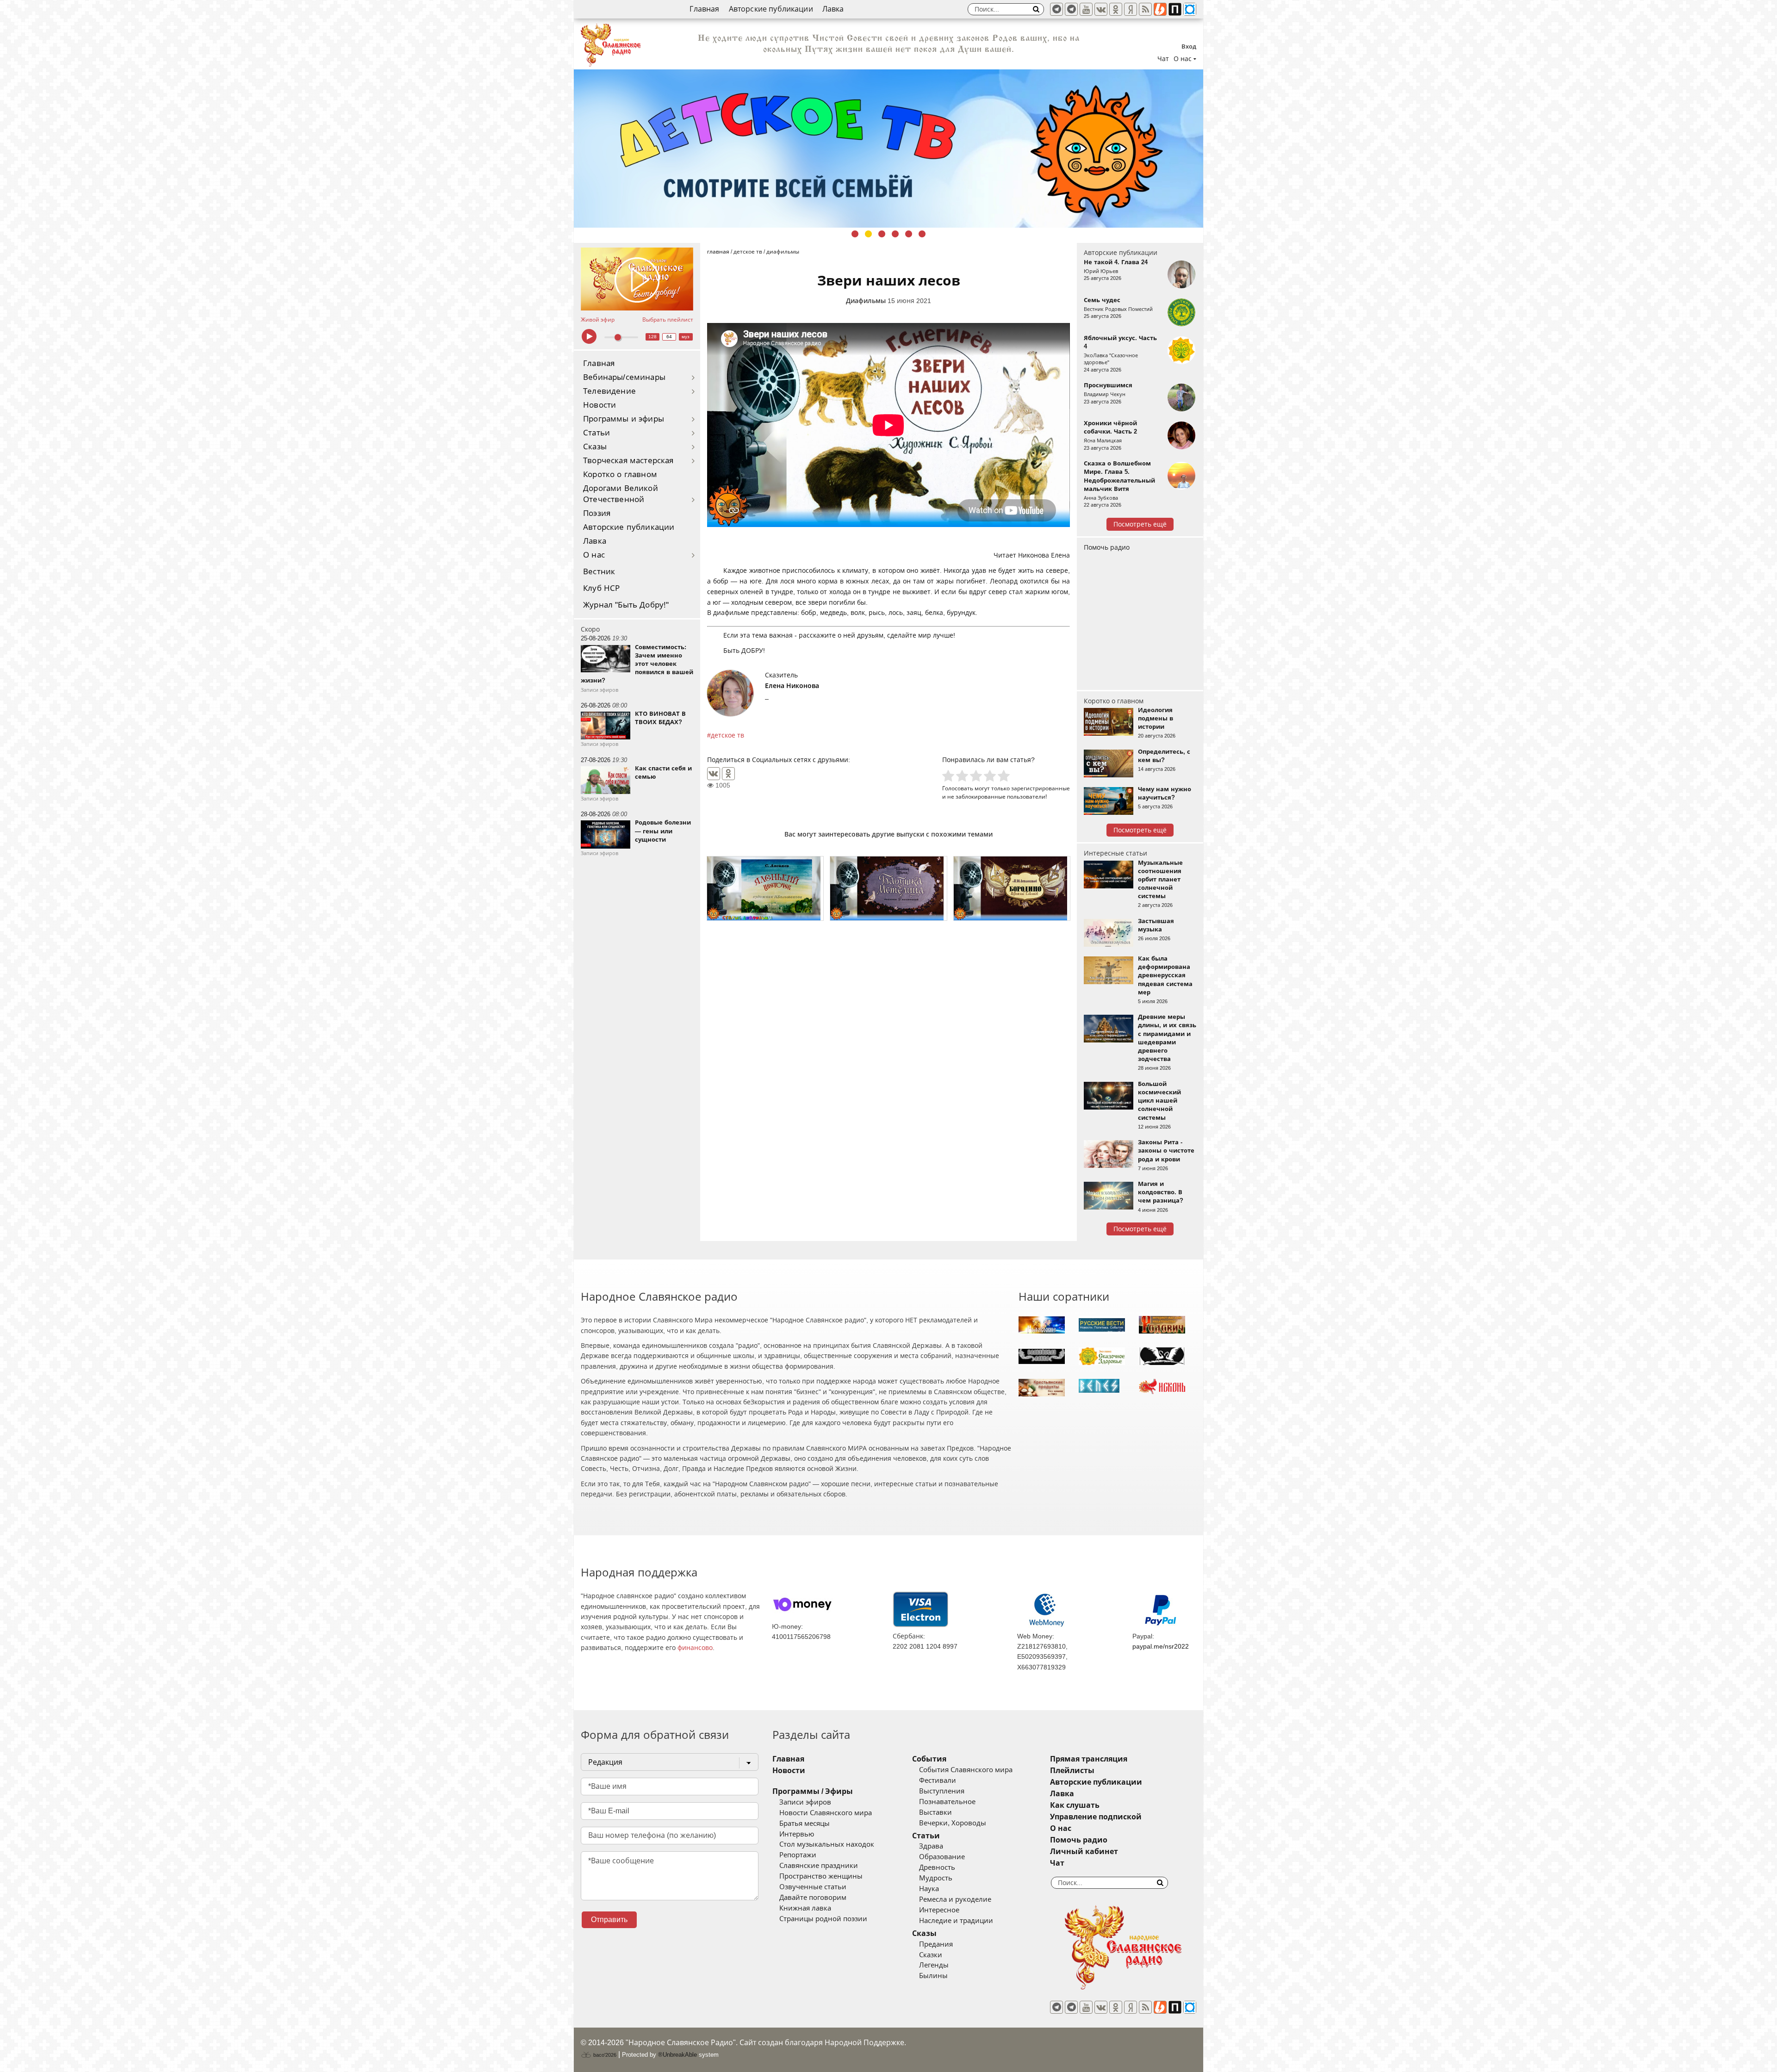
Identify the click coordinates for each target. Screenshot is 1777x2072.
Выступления (942, 1791)
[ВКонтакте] (714, 774)
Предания (936, 1944)
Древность (937, 1867)
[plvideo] (1175, 9)
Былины (933, 1976)
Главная (704, 9)
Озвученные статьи (813, 1887)
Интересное (939, 1910)
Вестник (599, 572)
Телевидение (609, 391)
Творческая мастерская (628, 461)
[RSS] (1145, 9)
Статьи (596, 433)
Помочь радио (1107, 547)
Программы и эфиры (624, 419)
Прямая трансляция (1089, 1759)
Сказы (595, 447)
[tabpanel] (888, 149)
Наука (929, 1889)
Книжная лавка (805, 1908)
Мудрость (936, 1878)
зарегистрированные (1041, 788)
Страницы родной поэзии (823, 1919)
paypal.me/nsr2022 (1161, 1646)
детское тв (727, 735)
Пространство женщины (821, 1876)
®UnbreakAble (677, 2055)
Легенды (934, 1965)
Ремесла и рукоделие (955, 1899)
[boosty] (1160, 9)
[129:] (888, 149)
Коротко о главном (620, 475)
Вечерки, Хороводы (953, 1823)
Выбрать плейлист (668, 320)
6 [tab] (922, 234)
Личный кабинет (1084, 1852)
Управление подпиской (1096, 1817)
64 (669, 337)
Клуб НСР (601, 588)
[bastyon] (1190, 9)
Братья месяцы (805, 1824)
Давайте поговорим (813, 1898)
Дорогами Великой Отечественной (621, 494)
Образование (942, 1857)
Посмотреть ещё (1140, 524)
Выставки (935, 1812)
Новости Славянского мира (826, 1813)
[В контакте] (1101, 9)
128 (652, 337)
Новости (600, 405)
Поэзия (597, 513)
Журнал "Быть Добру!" (626, 605)
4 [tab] (895, 234)
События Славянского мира (966, 1770)
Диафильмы (866, 301)
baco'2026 (604, 2055)
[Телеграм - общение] (1071, 9)
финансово (695, 1648)
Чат (1163, 59)
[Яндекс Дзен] (1131, 9)
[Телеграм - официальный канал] (1056, 9)
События (929, 1759)
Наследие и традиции (956, 1921)
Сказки (931, 1955)
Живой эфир (598, 320)
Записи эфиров (805, 1802)
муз (686, 337)
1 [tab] (855, 234)
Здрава (931, 1846)
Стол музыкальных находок (827, 1844)
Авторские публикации (771, 9)
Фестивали (938, 1780)
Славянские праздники (819, 1866)
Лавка (833, 9)
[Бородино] (1012, 888)
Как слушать (1075, 1805)
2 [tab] (868, 234)
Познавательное (947, 1802)
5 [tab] (909, 234)
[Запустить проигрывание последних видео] (637, 279)
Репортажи (798, 1855)
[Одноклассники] (728, 774)
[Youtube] (1086, 9)
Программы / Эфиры (813, 1791)
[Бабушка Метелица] (888, 888)
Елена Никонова (792, 686)
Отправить (609, 1920)
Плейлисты (1072, 1771)
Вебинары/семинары (624, 377)
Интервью (797, 1834)
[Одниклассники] (1116, 9)
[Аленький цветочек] (765, 888)
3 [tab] (882, 234)
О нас (594, 555)
